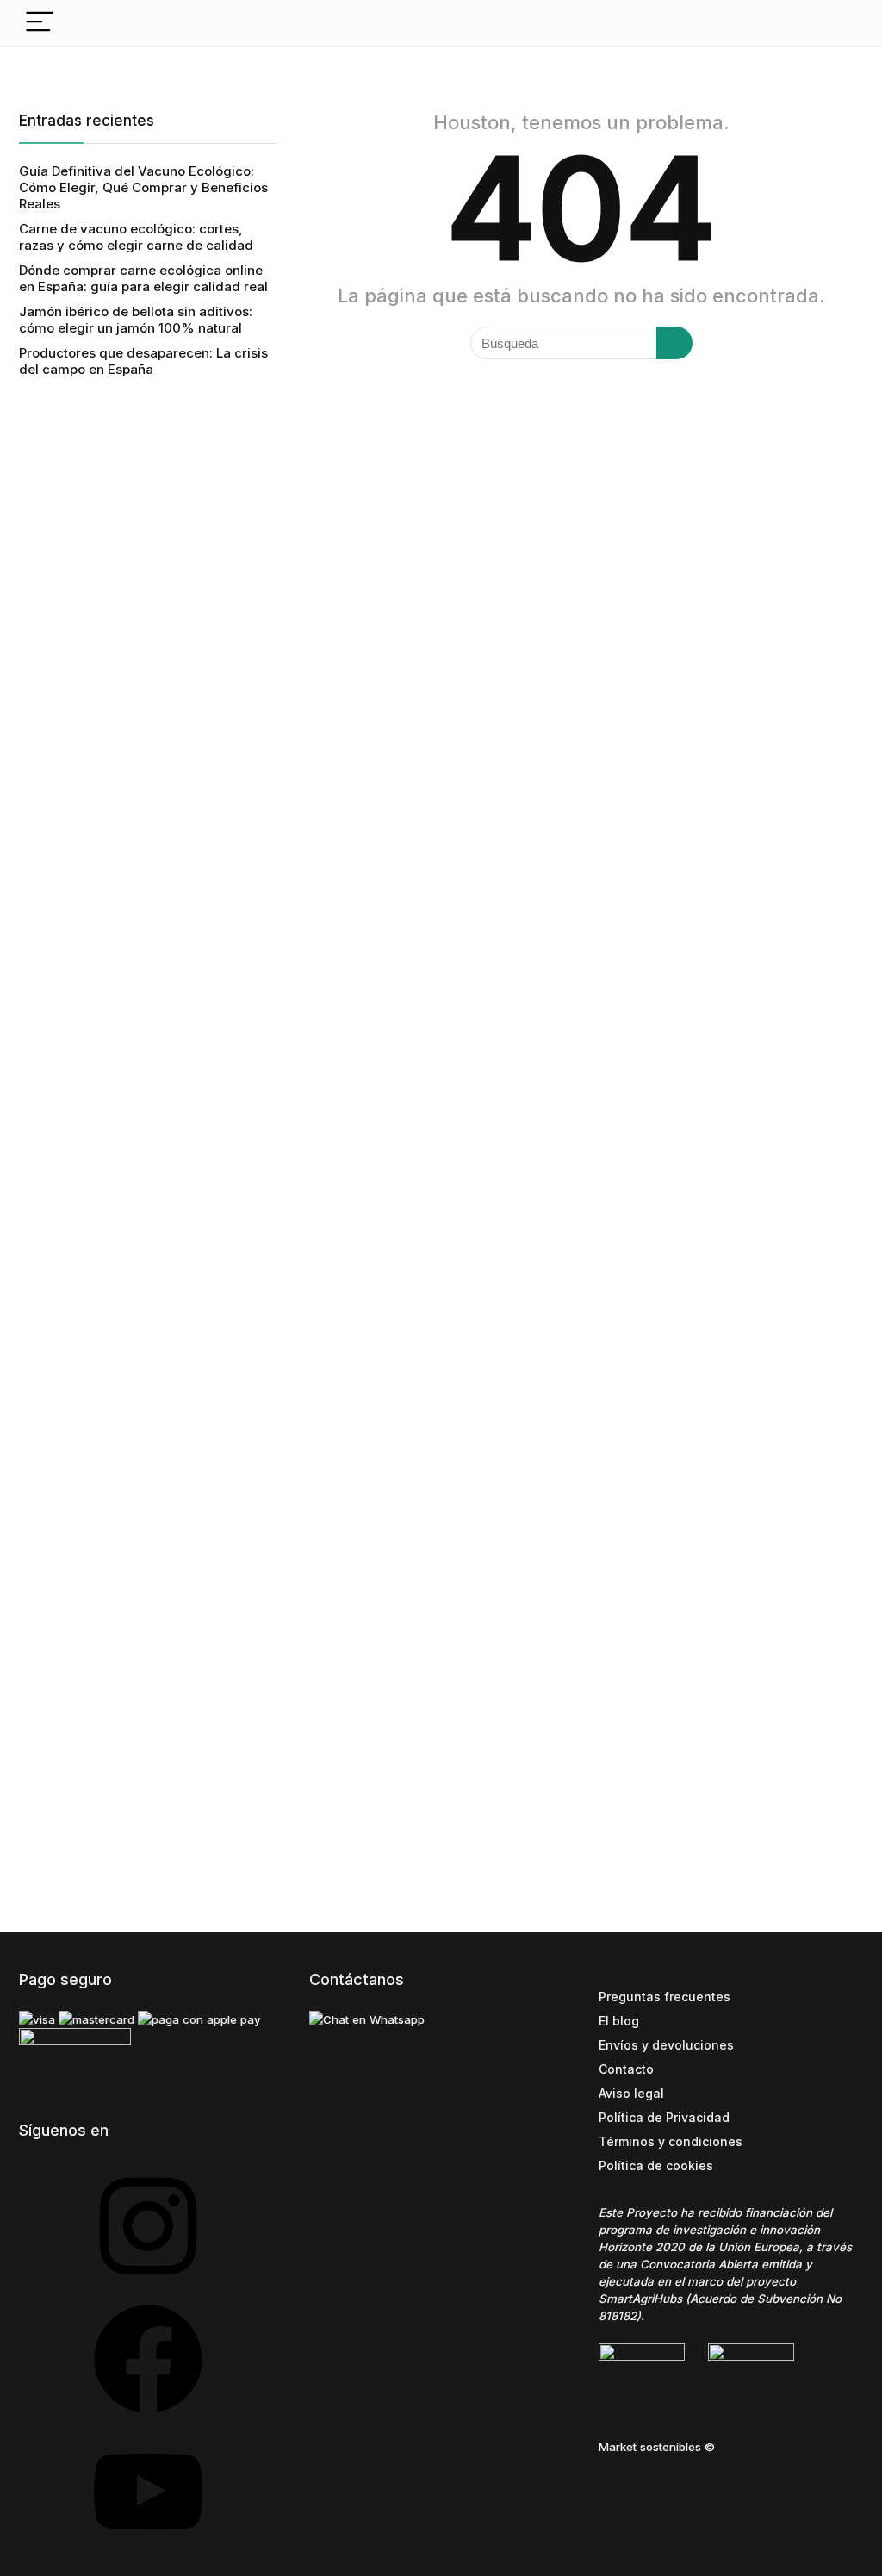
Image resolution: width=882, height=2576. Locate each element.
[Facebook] (148, 2419)
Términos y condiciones (671, 2141)
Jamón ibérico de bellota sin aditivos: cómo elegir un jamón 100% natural (136, 320)
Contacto (626, 2069)
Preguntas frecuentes (665, 1997)
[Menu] (40, 23)
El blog (619, 2021)
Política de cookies (656, 2165)
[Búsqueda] (674, 343)
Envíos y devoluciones (666, 2045)
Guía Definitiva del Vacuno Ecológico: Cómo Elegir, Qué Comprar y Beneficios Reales (143, 187)
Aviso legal (631, 2093)
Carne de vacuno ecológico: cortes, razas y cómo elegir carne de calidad (136, 237)
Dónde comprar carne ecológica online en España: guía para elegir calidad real (143, 278)
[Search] (836, 23)
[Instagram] (148, 2286)
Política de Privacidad (664, 2117)
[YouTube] (148, 2551)
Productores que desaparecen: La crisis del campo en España (143, 361)
